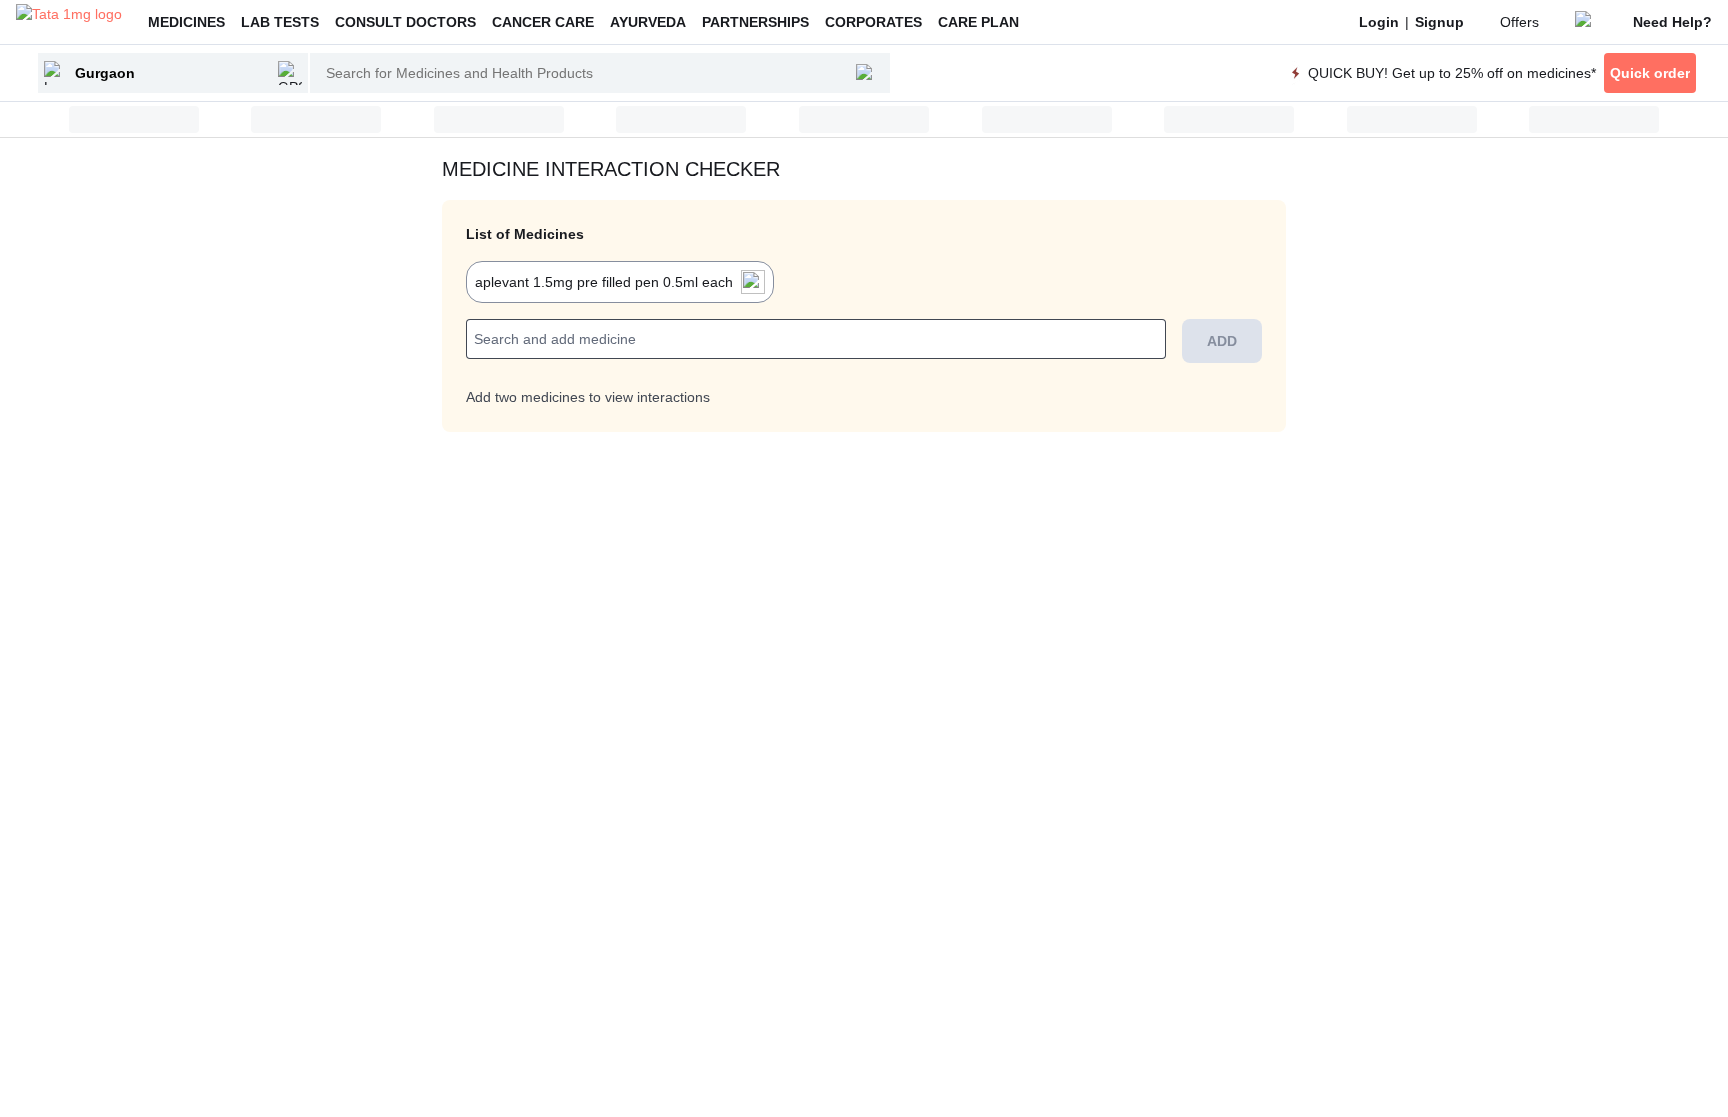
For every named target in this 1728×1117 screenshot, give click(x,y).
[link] (1379, 22)
